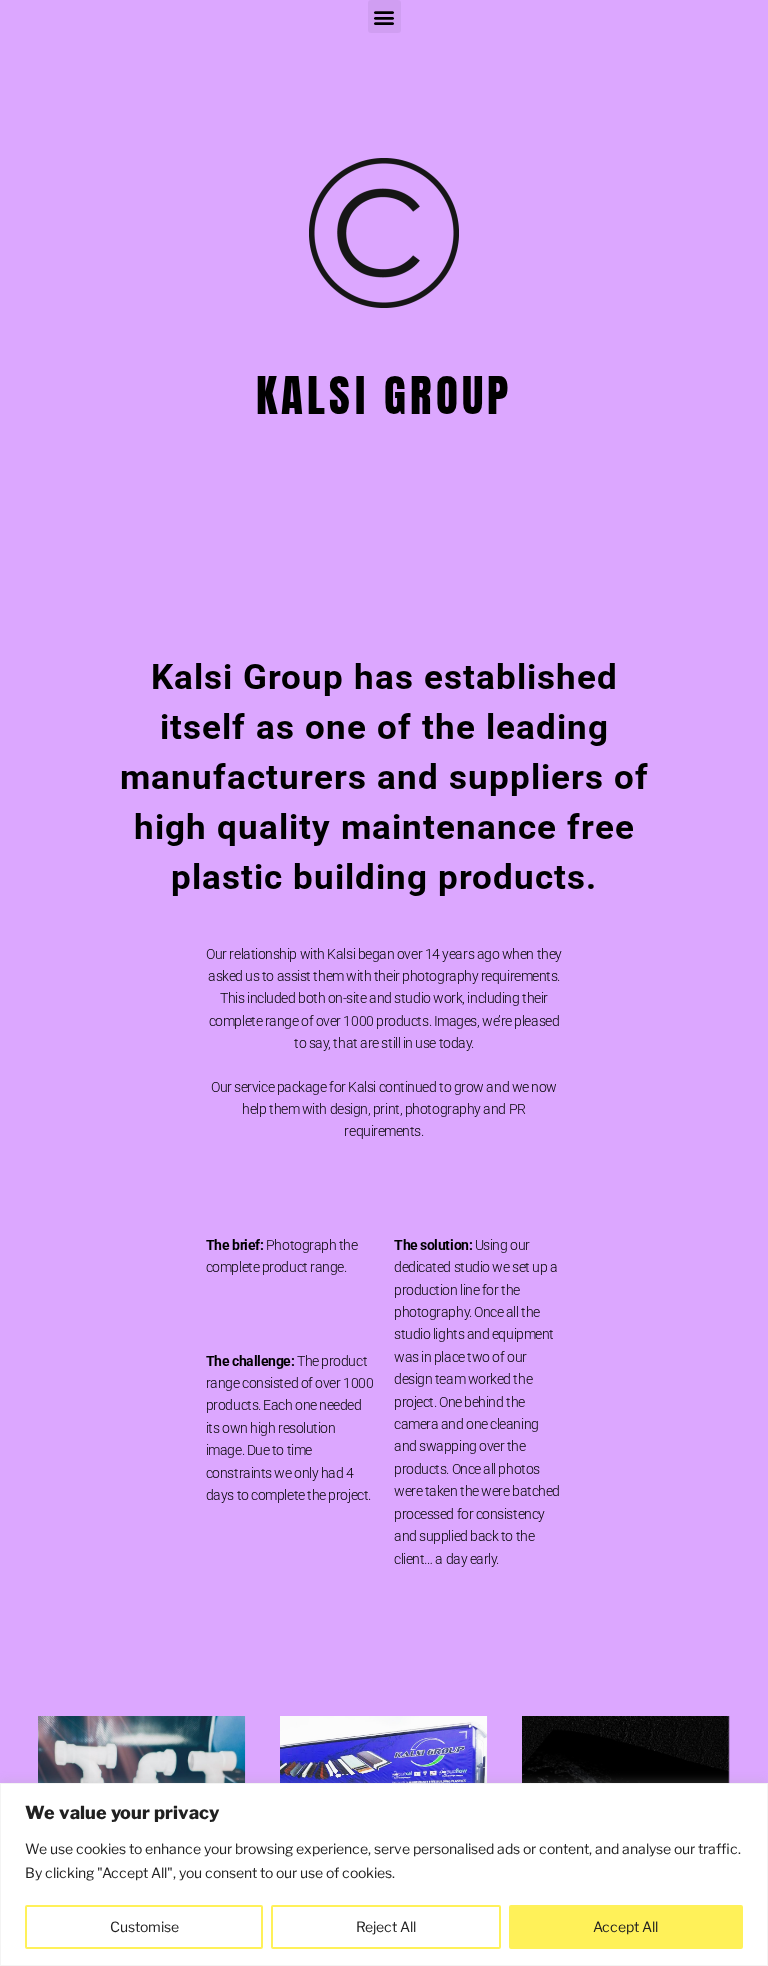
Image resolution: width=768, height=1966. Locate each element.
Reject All (386, 1926)
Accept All (625, 1926)
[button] (384, 16)
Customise (144, 1926)
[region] (384, 1874)
